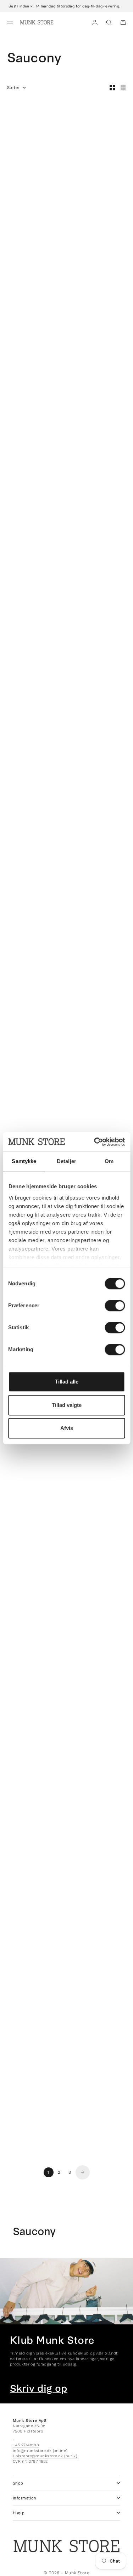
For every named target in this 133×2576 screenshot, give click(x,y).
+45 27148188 (26, 2445)
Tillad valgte (67, 1405)
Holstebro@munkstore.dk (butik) (45, 2456)
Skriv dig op (39, 2389)
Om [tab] (109, 1161)
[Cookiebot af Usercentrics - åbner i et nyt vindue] (95, 1142)
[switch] (115, 1306)
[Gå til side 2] (83, 2172)
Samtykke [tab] (24, 1161)
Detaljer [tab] (66, 1161)
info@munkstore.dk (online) (40, 2451)
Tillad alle (67, 1382)
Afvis (67, 1428)
